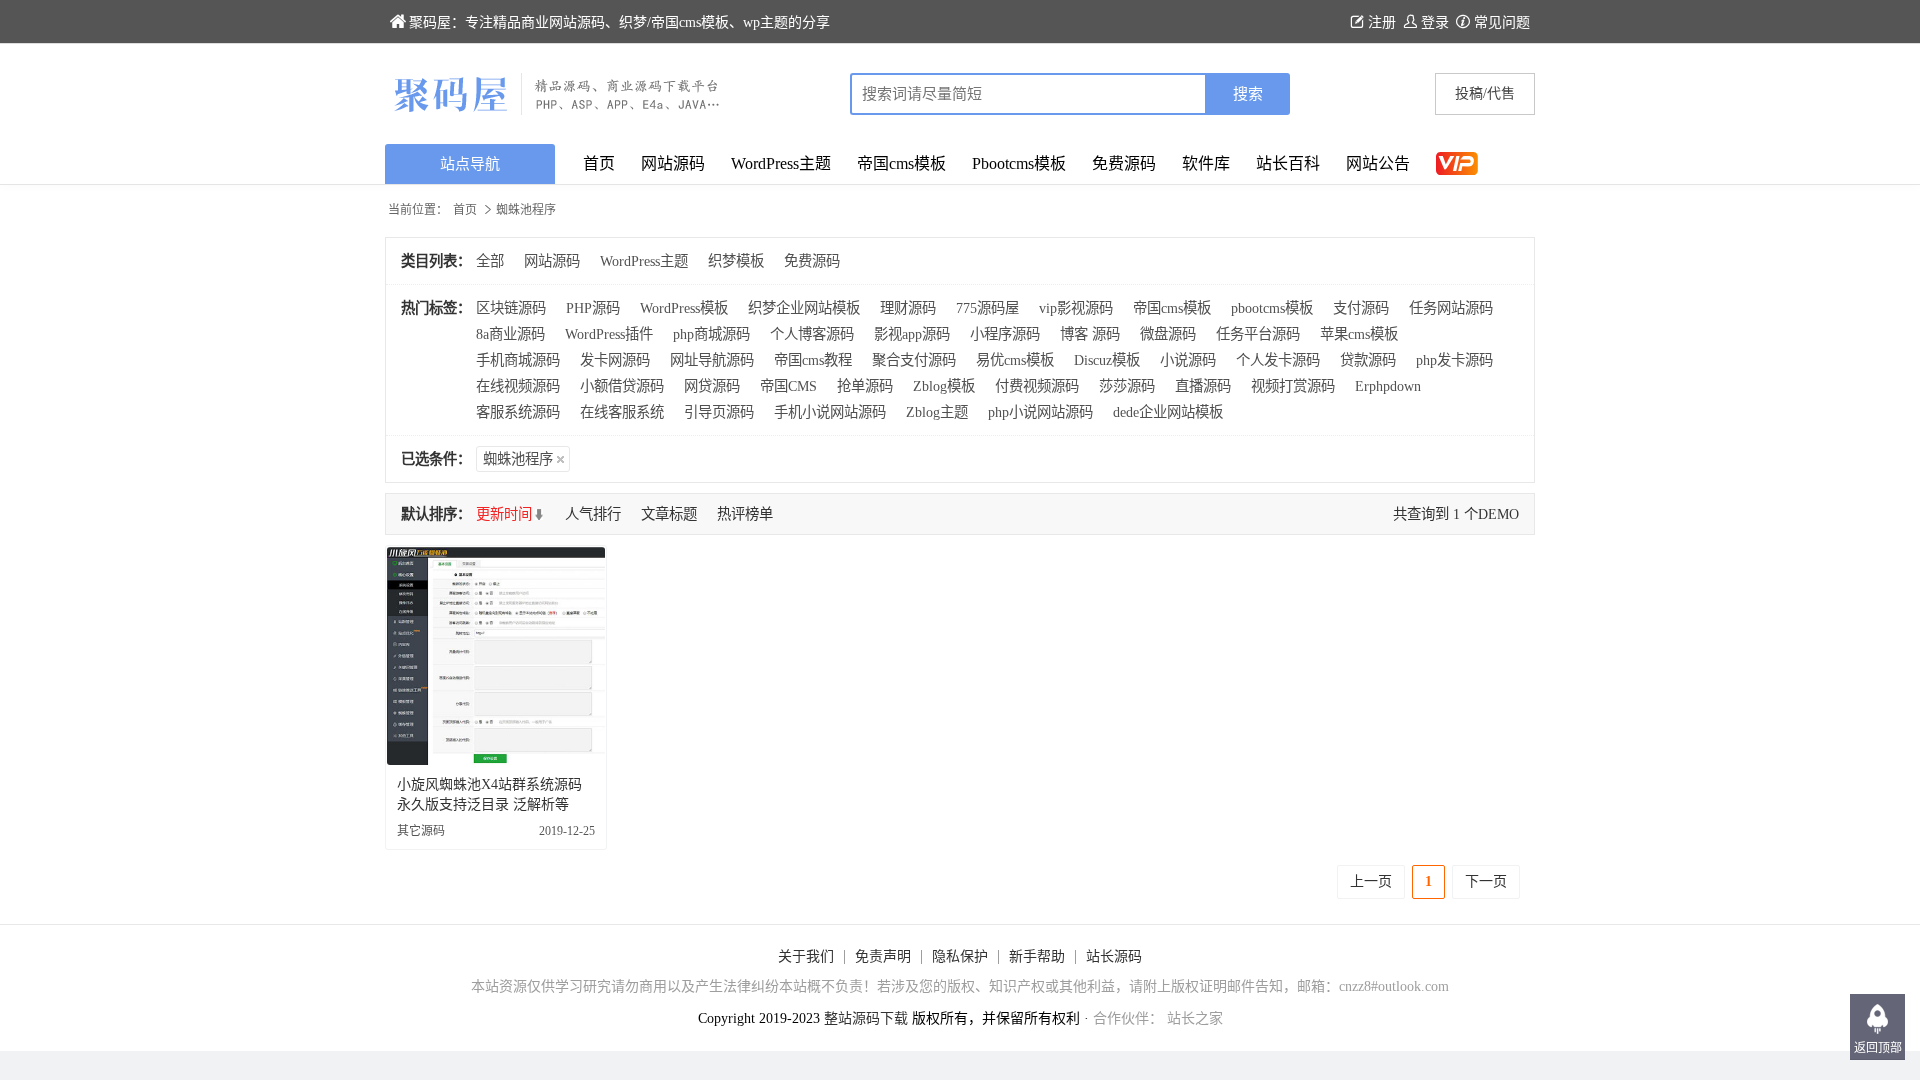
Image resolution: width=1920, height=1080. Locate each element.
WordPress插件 (609, 334)
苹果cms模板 (1359, 334)
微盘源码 (1168, 334)
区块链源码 (511, 308)
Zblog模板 (944, 386)
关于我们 (806, 956)
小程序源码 (1005, 334)
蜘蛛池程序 (518, 459)
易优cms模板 (1015, 360)
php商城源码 (711, 334)
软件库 (1206, 163)
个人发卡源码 (1278, 360)
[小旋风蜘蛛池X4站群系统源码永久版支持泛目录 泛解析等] (496, 656)
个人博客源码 (812, 334)
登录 (1435, 22)
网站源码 (673, 163)
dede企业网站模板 (1168, 412)
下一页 (1486, 881)
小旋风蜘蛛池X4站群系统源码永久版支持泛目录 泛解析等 (489, 794)
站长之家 (1195, 1018)
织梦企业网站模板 (804, 308)
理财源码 (908, 308)
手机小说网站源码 (830, 412)
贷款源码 (1368, 360)
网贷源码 (712, 386)
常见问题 (1502, 22)
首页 (599, 163)
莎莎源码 (1127, 386)
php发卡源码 (1454, 360)
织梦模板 (736, 261)
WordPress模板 (684, 308)
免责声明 (883, 956)
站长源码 (1114, 956)
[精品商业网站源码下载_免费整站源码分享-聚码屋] (672, 94)
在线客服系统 (622, 412)
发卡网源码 (615, 360)
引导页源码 (719, 412)
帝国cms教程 (813, 360)
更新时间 (504, 514)
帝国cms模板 (901, 163)
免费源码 (1124, 163)
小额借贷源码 (622, 386)
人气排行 (593, 514)
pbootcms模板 (1272, 308)
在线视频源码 (518, 386)
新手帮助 (1037, 956)
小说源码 (1188, 360)
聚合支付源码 (914, 360)
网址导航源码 (712, 360)
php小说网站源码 (1040, 412)
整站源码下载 (866, 1018)
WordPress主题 (781, 163)
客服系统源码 (518, 412)
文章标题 (669, 514)
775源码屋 (987, 308)
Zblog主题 (937, 412)
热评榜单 (745, 514)
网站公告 (1378, 163)
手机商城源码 (518, 360)
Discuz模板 (1107, 360)
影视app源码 (912, 334)
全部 (490, 261)
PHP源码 (593, 308)
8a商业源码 (510, 334)
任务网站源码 (1451, 308)
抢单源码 (865, 386)
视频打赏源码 (1293, 386)
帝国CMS (788, 386)
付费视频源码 (1037, 386)
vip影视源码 (1076, 308)
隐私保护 (960, 956)
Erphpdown (1388, 386)
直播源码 (1203, 386)
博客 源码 (1090, 334)
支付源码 (1361, 308)
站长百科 (1288, 163)
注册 (1382, 22)
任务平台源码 (1258, 334)
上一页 (1371, 881)
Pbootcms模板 (1019, 163)
